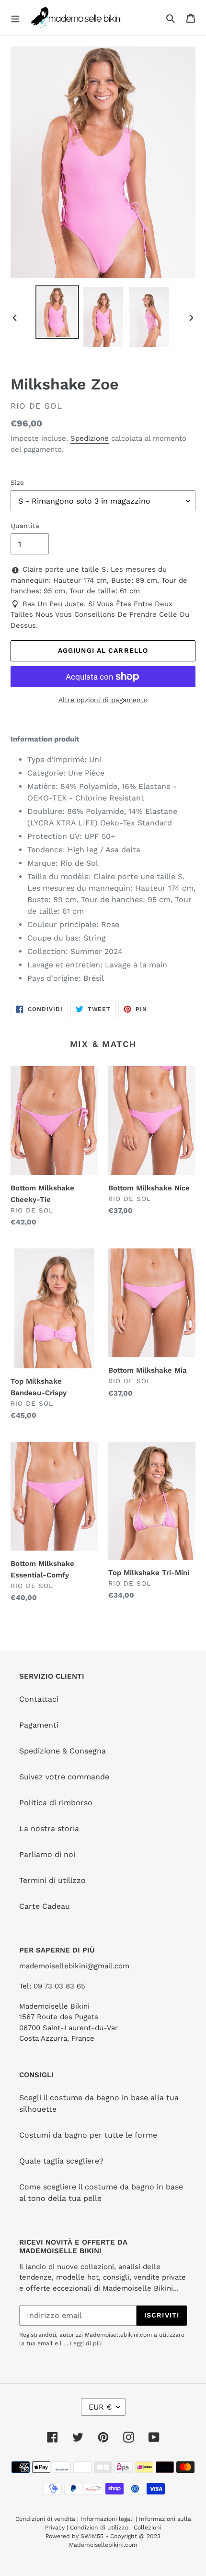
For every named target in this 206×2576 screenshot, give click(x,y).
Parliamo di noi (47, 1854)
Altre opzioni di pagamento (103, 700)
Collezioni (148, 2528)
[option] (57, 312)
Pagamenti (39, 1725)
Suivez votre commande (64, 1777)
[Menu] (15, 18)
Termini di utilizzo (52, 1880)
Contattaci (39, 1699)
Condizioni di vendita (46, 2519)
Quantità (25, 526)
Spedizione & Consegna (63, 1751)
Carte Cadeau (45, 1906)
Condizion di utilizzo (100, 2528)
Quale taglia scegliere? (61, 2161)
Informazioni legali (107, 2519)
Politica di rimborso (56, 1803)
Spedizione (90, 438)
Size (17, 482)
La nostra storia (49, 1829)
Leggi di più (86, 2343)
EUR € (100, 2407)
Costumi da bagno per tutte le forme (88, 2135)
